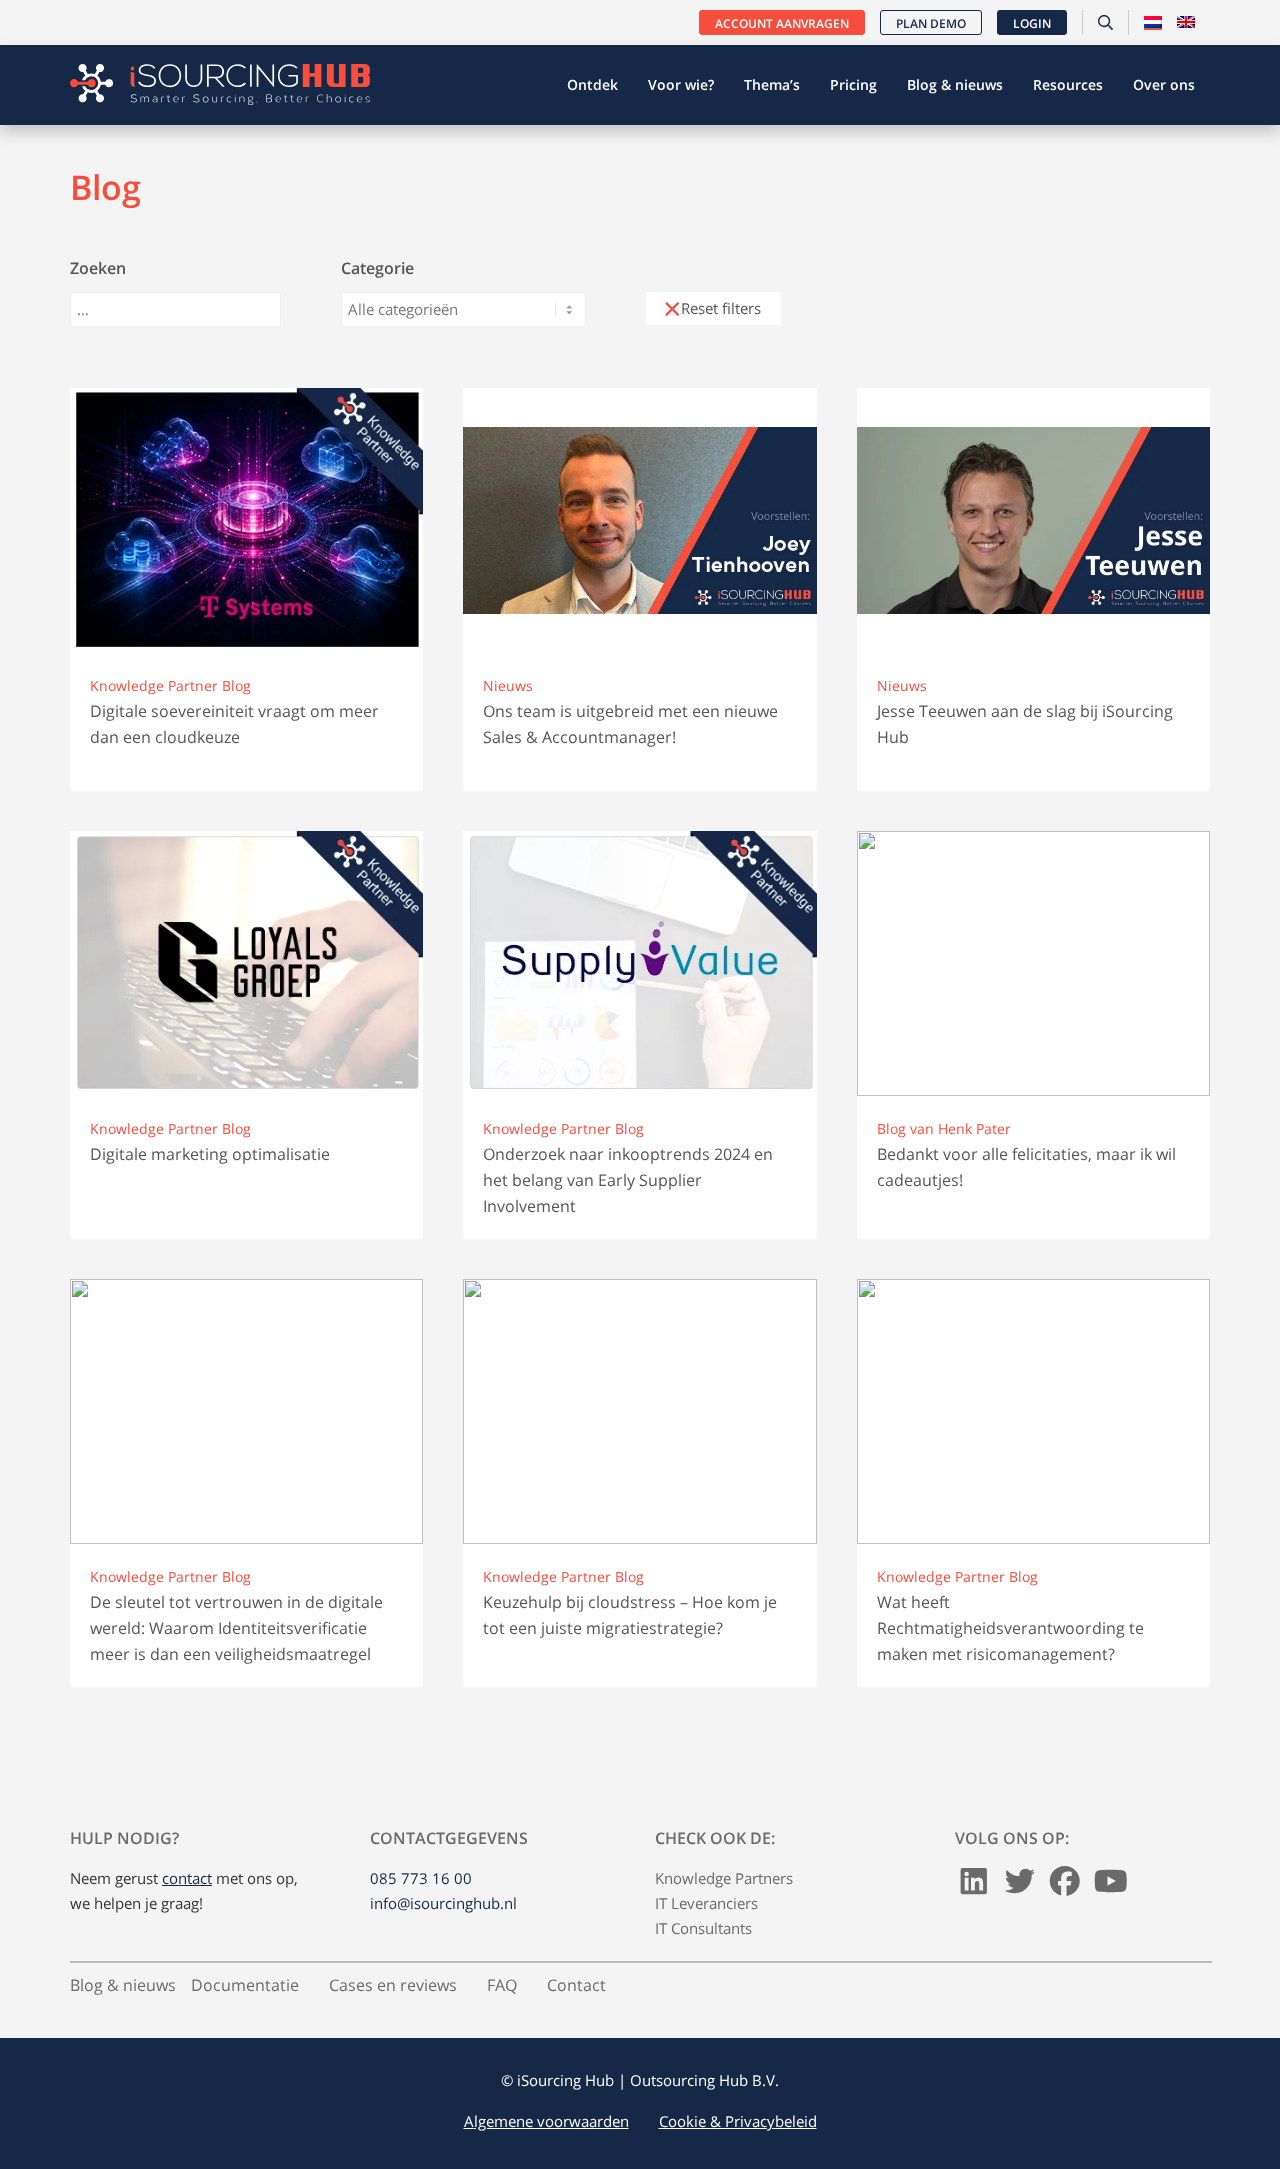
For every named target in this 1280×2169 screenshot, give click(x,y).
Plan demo (931, 23)
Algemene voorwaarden (546, 2121)
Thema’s (772, 84)
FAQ (502, 1985)
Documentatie (245, 1985)
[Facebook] (1065, 1886)
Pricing (853, 84)
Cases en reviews (393, 1985)
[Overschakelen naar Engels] (1186, 23)
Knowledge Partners (724, 1878)
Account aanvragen (782, 23)
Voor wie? (681, 84)
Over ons (1164, 84)
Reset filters (721, 308)
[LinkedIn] (974, 1886)
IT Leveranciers (706, 1903)
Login (1032, 23)
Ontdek (592, 84)
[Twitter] (1020, 1886)
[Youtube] (1111, 1886)
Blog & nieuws (955, 84)
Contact (576, 1985)
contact (187, 1878)
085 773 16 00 (421, 1878)
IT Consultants (703, 1928)
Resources (1068, 84)
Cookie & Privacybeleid (738, 2121)
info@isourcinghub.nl (443, 1903)
